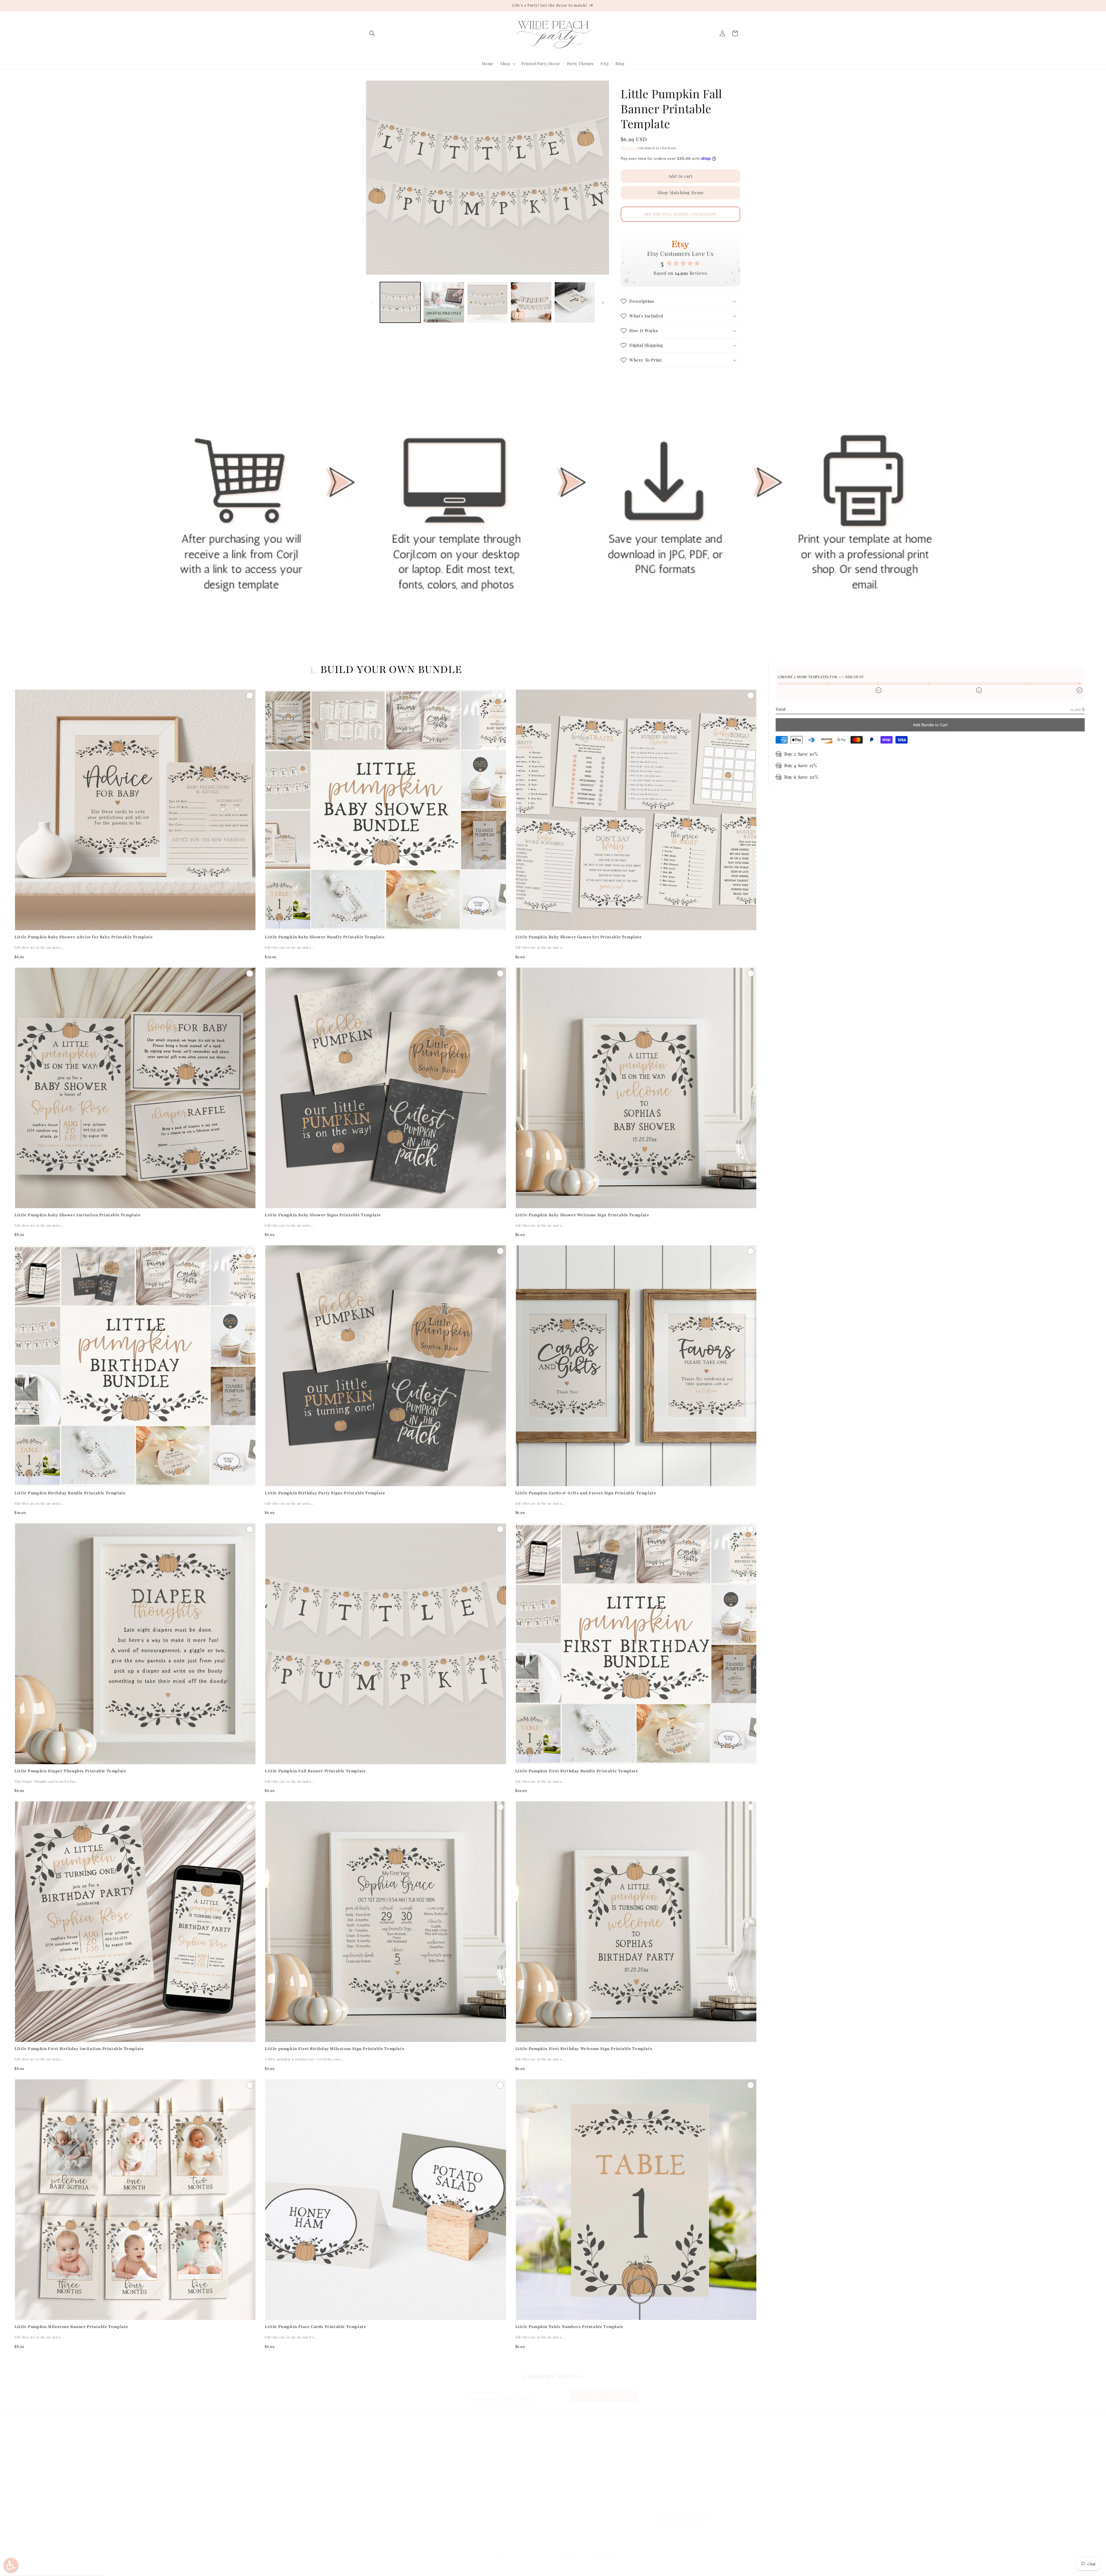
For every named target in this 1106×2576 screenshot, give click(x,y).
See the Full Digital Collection (680, 214)
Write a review (604, 2396)
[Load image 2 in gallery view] (444, 302)
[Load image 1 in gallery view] (400, 302)
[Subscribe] (463, 2520)
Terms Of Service (477, 2472)
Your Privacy (472, 2482)
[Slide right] (603, 302)
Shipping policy (516, 2568)
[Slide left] (372, 302)
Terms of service (484, 2568)
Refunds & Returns (478, 2462)
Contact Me (377, 2472)
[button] (372, 33)
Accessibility (472, 2493)
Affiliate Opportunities (388, 2493)
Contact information (551, 2568)
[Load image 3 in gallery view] (487, 302)
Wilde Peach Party (394, 2568)
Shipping (628, 148)
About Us (375, 2462)
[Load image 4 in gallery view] (531, 302)
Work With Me (380, 2482)
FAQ (370, 2452)
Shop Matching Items (680, 192)
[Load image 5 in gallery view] (575, 302)
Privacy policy (454, 2568)
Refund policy (426, 2568)
